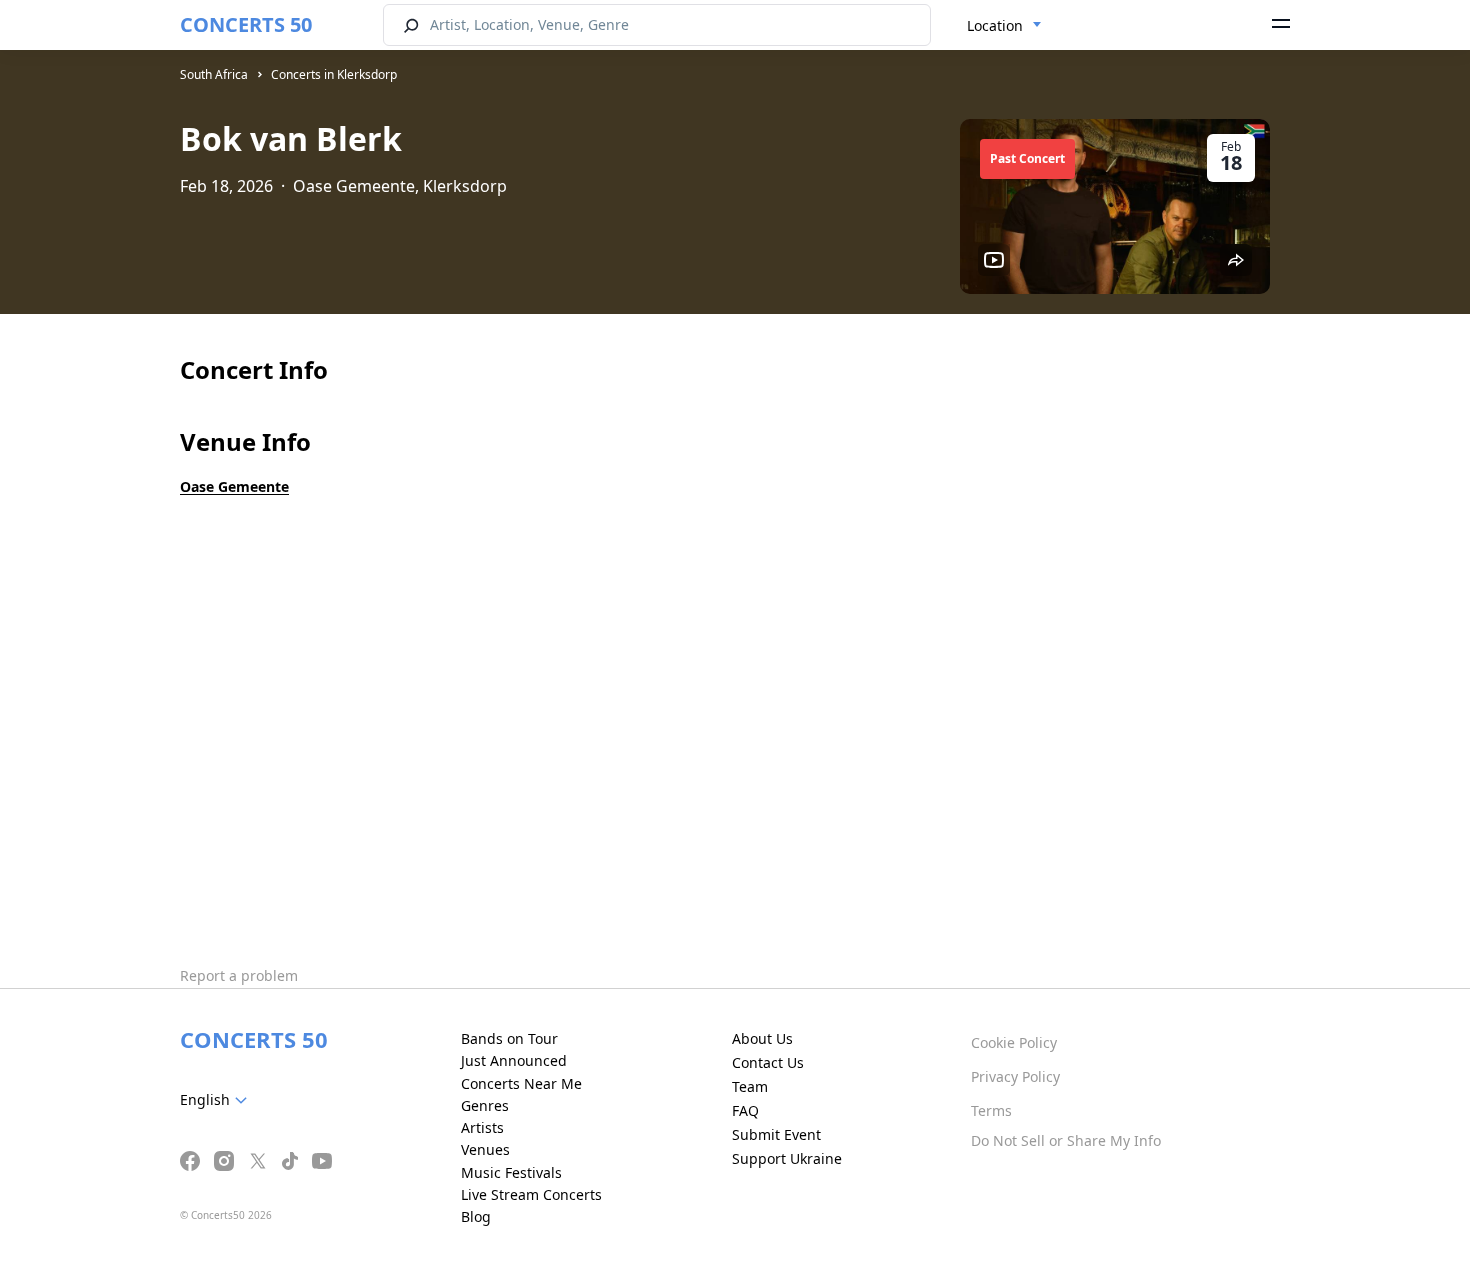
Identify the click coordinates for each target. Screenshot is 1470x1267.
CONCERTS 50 (246, 24)
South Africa (214, 74)
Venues (485, 1149)
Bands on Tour (509, 1038)
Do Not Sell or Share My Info (1066, 1140)
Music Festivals (511, 1172)
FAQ (745, 1110)
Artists (482, 1127)
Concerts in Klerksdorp (334, 74)
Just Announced (514, 1060)
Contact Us (768, 1062)
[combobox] (1004, 26)
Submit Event (776, 1134)
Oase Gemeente (234, 486)
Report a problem (239, 975)
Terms (991, 1110)
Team (750, 1086)
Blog (476, 1216)
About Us (762, 1038)
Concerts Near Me (521, 1083)
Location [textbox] (995, 25)
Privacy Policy (1015, 1076)
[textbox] (217, 1100)
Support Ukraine (787, 1158)
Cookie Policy (1014, 1042)
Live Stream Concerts (531, 1194)
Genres (485, 1105)
